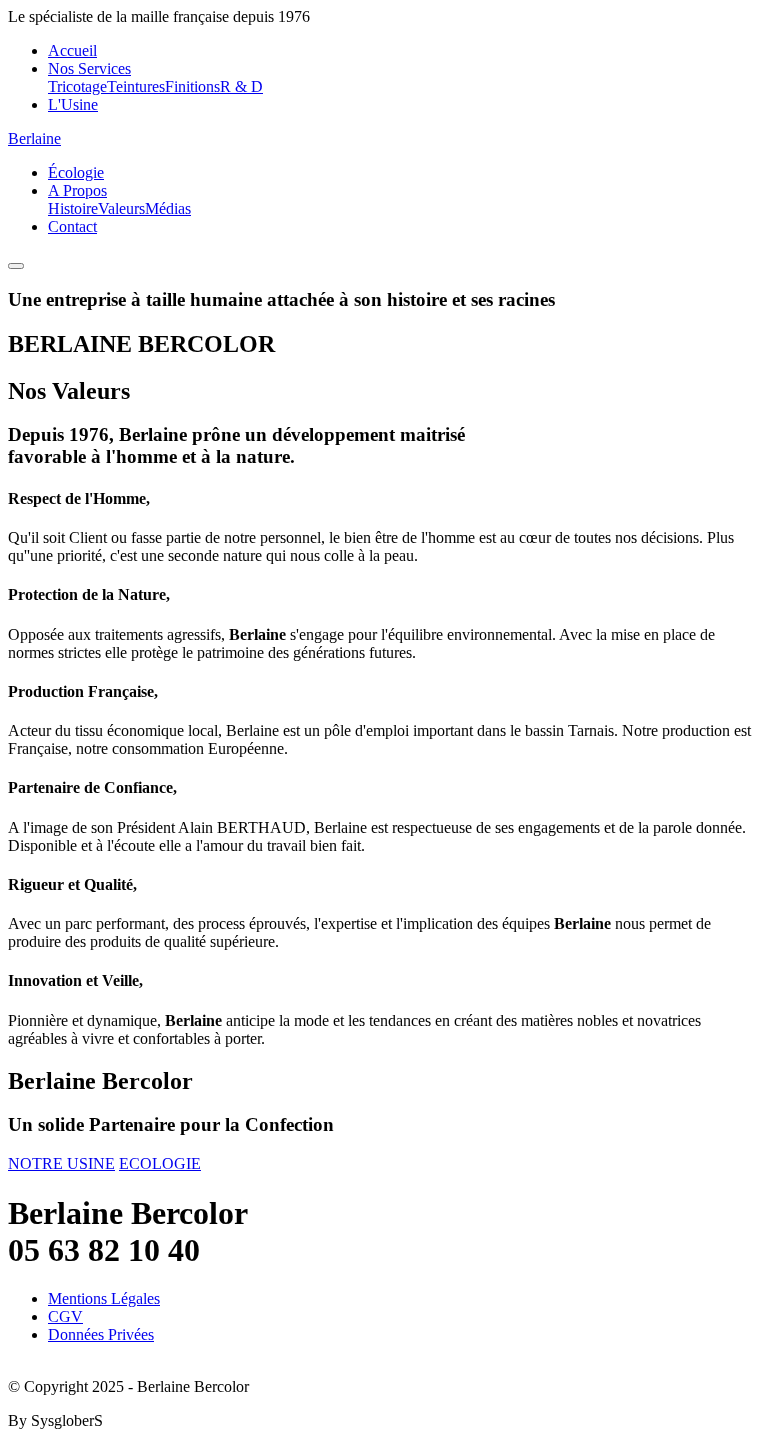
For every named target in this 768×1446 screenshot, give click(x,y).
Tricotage (77, 86)
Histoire (73, 208)
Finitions (192, 86)
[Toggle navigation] (16, 266)
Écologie (76, 172)
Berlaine (34, 138)
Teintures (136, 86)
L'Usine (73, 104)
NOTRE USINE (61, 1163)
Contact (72, 226)
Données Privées (101, 1334)
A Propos (77, 190)
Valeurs (121, 208)
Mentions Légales (104, 1298)
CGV (65, 1316)
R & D (241, 86)
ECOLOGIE (160, 1163)
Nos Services (89, 68)
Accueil (72, 50)
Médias (168, 208)
